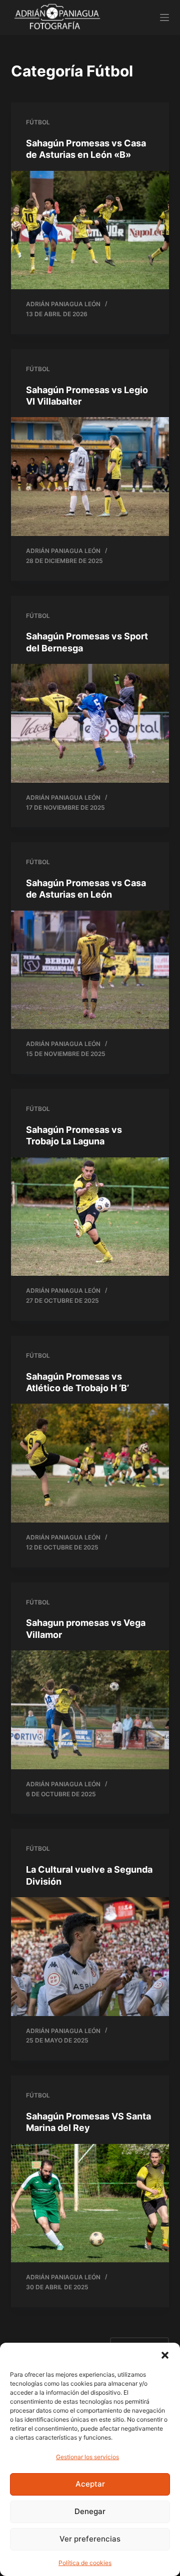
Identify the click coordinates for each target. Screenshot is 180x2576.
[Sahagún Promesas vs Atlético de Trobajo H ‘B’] (90, 1463)
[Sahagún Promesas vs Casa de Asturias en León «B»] (90, 230)
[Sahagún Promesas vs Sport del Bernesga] (90, 723)
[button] (165, 2355)
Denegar (90, 2511)
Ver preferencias (90, 2539)
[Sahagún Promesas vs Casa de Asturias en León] (90, 970)
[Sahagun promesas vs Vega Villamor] (90, 1710)
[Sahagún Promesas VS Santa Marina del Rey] (90, 2203)
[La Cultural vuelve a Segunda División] (90, 1957)
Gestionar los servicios (87, 2457)
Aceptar (90, 2484)
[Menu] (164, 17)
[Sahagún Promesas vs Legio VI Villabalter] (90, 477)
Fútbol (38, 122)
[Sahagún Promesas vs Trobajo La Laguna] (90, 1217)
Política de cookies (85, 2563)
